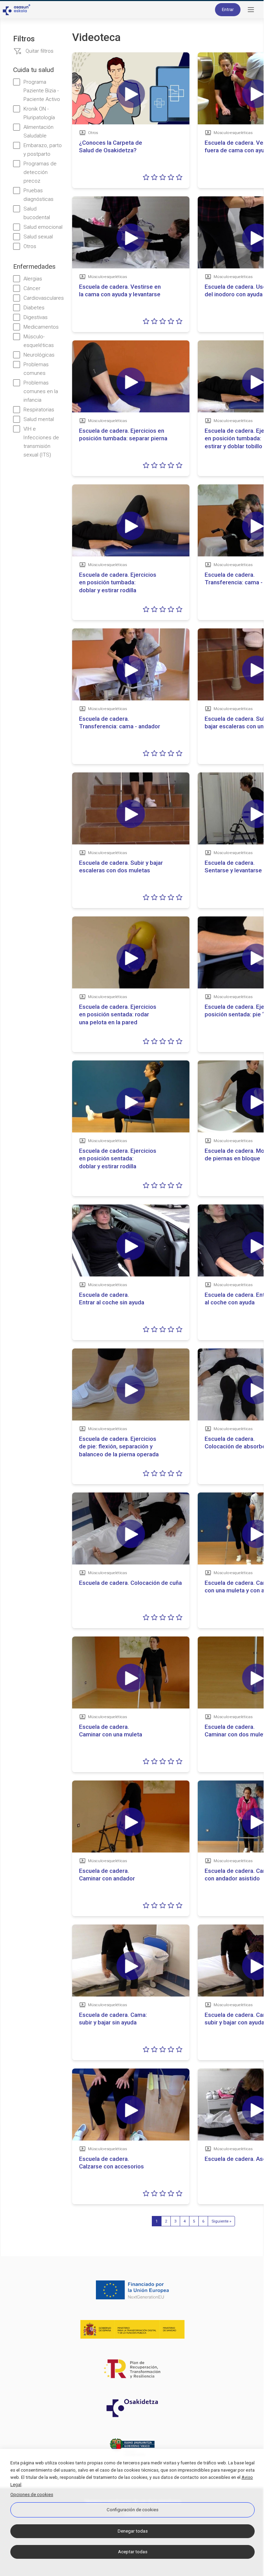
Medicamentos (41, 327)
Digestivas (36, 317)
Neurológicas (39, 355)
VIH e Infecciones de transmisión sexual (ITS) (41, 442)
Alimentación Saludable (38, 131)
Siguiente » (221, 2221)
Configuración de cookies (132, 2510)
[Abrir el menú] (251, 10)
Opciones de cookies (32, 2495)
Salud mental (39, 419)
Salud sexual (38, 237)
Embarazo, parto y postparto (43, 150)
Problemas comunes (36, 369)
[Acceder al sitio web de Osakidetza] (132, 2408)
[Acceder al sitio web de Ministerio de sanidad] (132, 2329)
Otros (30, 246)
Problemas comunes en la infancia (41, 391)
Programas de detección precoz (40, 172)
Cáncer (32, 288)
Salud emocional (43, 227)
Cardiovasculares (44, 298)
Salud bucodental (37, 213)
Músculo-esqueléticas (39, 341)
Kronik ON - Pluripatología (39, 113)
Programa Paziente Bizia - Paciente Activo (42, 91)
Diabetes (34, 308)
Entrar (228, 9)
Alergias (33, 279)
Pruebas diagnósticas (38, 195)
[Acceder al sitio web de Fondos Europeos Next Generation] (132, 2290)
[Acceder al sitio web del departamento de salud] (132, 2447)
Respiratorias (39, 410)
